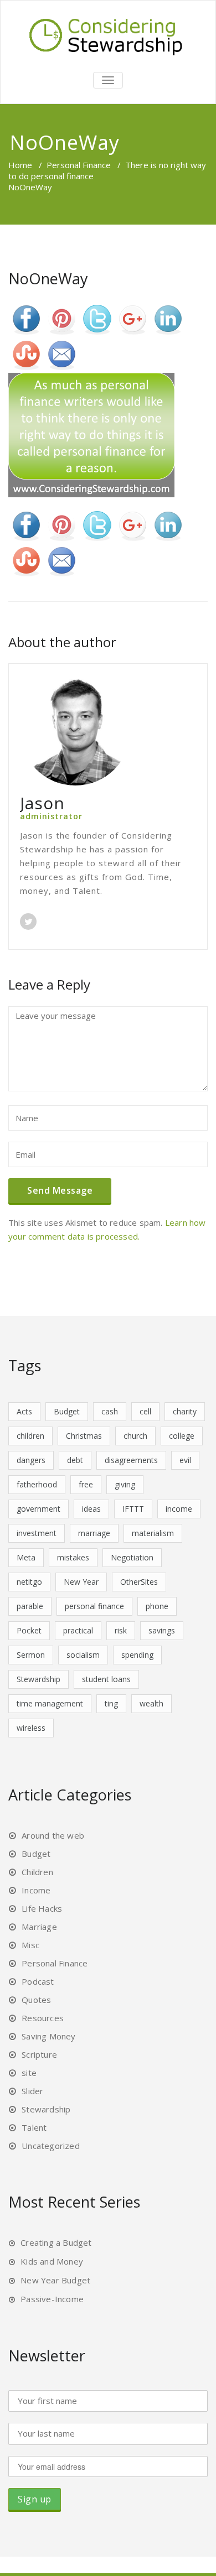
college (182, 1436)
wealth (151, 1703)
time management (50, 1703)
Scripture (39, 2054)
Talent (34, 2127)
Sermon (31, 1655)
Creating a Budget (56, 2242)
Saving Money (48, 2036)
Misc (30, 1945)
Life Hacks (42, 1908)
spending (137, 1655)
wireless (31, 1728)
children (30, 1436)
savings (162, 1630)
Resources (43, 2018)
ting (111, 1703)
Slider (32, 2091)
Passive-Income (52, 2299)
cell (145, 1411)
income (179, 1509)
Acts (24, 1411)
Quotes (36, 2000)
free (86, 1484)
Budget (67, 1411)
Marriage (39, 1927)
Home (20, 165)
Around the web (53, 1835)
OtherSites (139, 1582)
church (135, 1436)
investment (37, 1533)
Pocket (29, 1630)
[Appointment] (108, 35)
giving (125, 1484)
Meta (26, 1557)
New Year (81, 1582)
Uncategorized (51, 2146)
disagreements (131, 1460)
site (29, 2073)
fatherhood (37, 1484)
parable (30, 1606)
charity (185, 1411)
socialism (83, 1655)
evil (185, 1460)
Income (36, 1890)
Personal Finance (79, 165)
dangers (31, 1460)
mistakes (73, 1557)
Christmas (84, 1436)
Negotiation (132, 1557)
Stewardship (38, 1679)
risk (121, 1630)
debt (75, 1460)
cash (110, 1411)
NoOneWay (48, 279)
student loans (106, 1679)
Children (37, 1872)
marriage (94, 1533)
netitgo (29, 1582)
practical (78, 1630)
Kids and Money (52, 2261)
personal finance (94, 1606)
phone (157, 1606)
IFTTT (133, 1509)
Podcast (38, 1981)
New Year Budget (55, 2280)
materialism (153, 1533)
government (38, 1509)
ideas (91, 1509)
